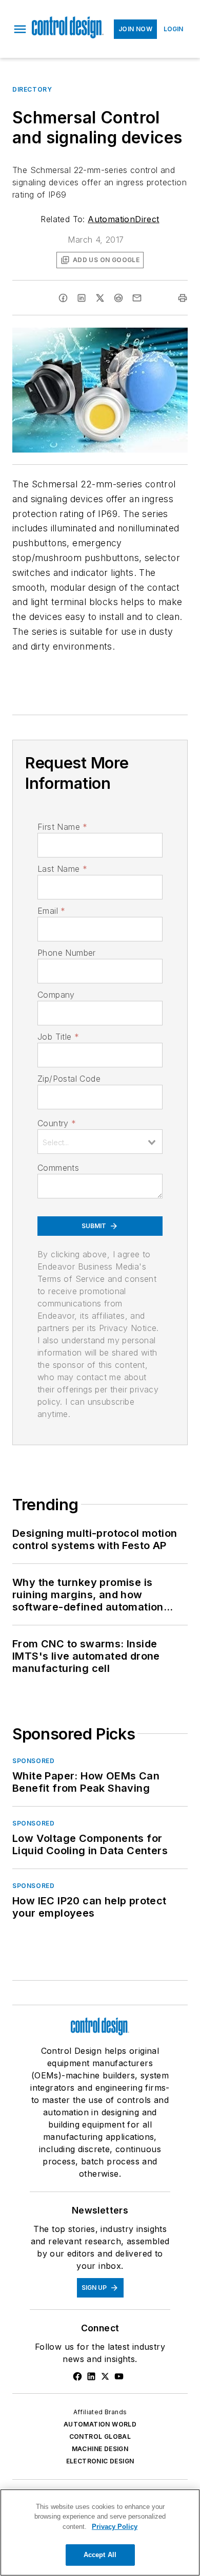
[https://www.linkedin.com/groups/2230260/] (91, 2376)
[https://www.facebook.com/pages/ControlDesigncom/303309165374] (77, 2376)
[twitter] (100, 298)
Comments (58, 1168)
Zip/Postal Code (69, 1079)
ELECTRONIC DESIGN (100, 2461)
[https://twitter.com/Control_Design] (105, 2376)
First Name (62, 827)
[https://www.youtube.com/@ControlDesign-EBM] (119, 2376)
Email (51, 911)
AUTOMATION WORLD (100, 2424)
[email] (137, 298)
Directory (32, 89)
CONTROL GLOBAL (100, 2437)
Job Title (58, 1037)
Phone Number (67, 953)
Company (56, 995)
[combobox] (100, 1142)
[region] (100, 2532)
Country (57, 1123)
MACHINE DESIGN (100, 2449)
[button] (20, 29)
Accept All (100, 2555)
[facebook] (63, 298)
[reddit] (118, 298)
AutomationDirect (123, 219)
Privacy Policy (115, 2527)
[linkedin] (82, 298)
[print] (183, 298)
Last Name (62, 869)
